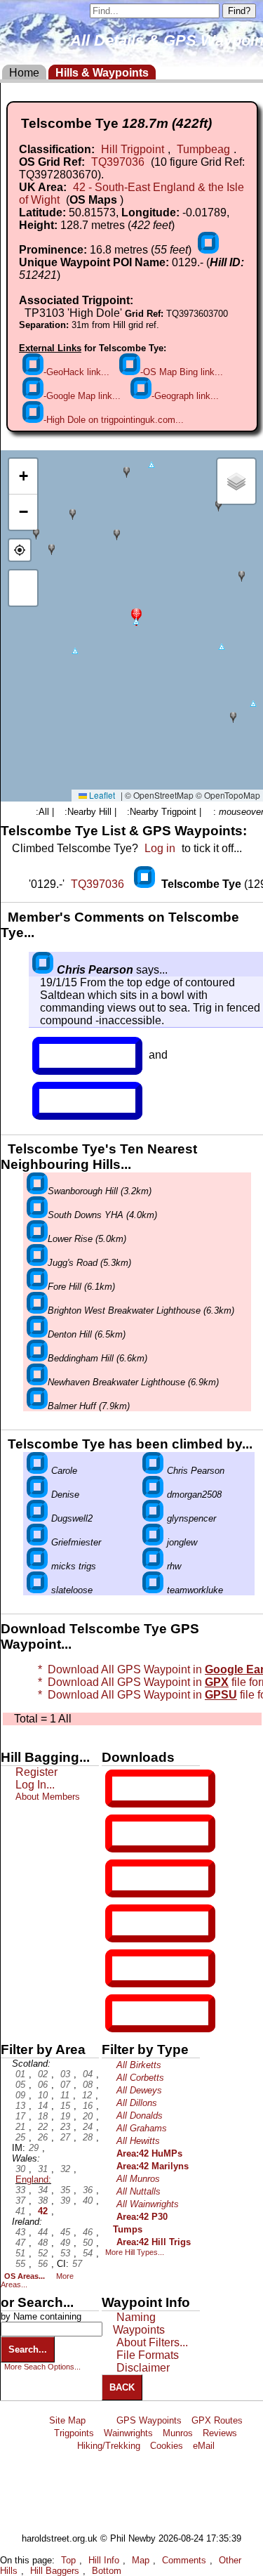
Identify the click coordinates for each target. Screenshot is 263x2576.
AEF (124, 1968)
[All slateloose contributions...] (37, 1590)
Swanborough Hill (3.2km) (100, 1191)
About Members (48, 1797)
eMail (204, 2446)
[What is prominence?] (208, 250)
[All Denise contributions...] (37, 1495)
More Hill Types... (135, 2252)
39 (65, 2201)
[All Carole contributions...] (37, 1471)
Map (141, 2560)
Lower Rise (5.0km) (87, 1239)
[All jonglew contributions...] (153, 1542)
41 (20, 2211)
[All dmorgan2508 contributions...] (153, 1495)
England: (33, 2179)
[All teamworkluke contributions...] (153, 1590)
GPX (124, 1789)
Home (24, 73)
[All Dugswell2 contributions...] (37, 1518)
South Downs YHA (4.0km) (102, 1215)
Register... (74, 1056)
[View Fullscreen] (23, 588)
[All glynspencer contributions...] (153, 1518)
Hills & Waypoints (102, 73)
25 (20, 2137)
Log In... (68, 1101)
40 (88, 2201)
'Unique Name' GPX (157, 1833)
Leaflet (101, 795)
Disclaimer (143, 2368)
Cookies (167, 2446)
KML (124, 1923)
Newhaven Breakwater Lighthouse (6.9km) (133, 1382)
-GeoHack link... (76, 372)
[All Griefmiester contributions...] (37, 1542)
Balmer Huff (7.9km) (89, 1406)
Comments (184, 2560)
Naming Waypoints (139, 2323)
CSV (124, 2013)
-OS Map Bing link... (182, 372)
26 (43, 2137)
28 (88, 2137)
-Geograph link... (185, 396)
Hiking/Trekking (109, 2446)
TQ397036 (118, 162)
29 (34, 2148)
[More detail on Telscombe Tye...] (146, 884)
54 (88, 2253)
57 (77, 2264)
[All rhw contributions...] (153, 1566)
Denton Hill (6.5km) (87, 1334)
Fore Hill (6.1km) (81, 1287)
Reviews (220, 2433)
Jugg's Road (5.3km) (89, 1263)
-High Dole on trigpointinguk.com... (114, 420)
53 (65, 2253)
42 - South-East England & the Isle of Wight (131, 194)
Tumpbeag (203, 149)
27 (65, 2137)
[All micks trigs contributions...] (37, 1566)
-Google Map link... (82, 396)
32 (65, 2169)
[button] (136, 616)
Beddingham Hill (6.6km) (97, 1358)
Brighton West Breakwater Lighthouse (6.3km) (141, 1310)
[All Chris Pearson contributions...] (43, 970)
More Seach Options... (42, 2367)
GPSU (127, 1878)
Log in (160, 848)
